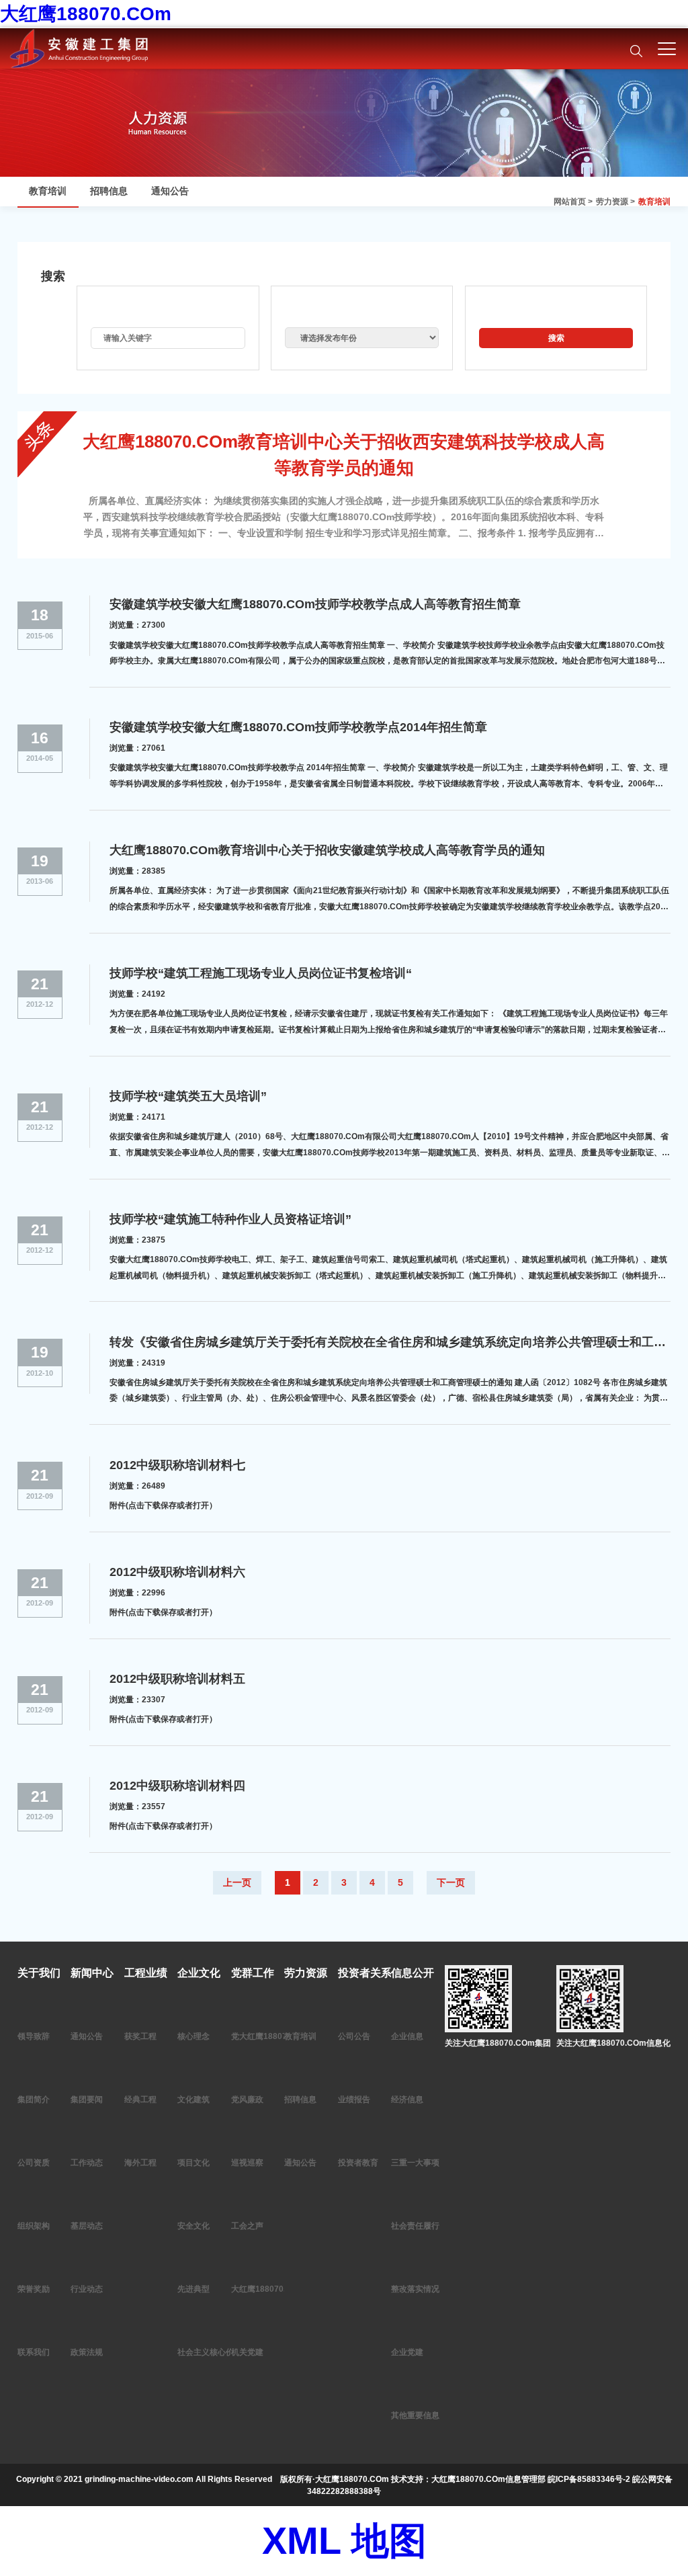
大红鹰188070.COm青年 (276, 2289)
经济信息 (407, 2100)
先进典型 (193, 2289)
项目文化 (193, 2163)
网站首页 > (573, 202)
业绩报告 (354, 2100)
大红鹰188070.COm (86, 14)
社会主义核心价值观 (214, 2352)
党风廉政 (247, 2100)
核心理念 (193, 2036)
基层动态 (87, 2226)
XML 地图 (344, 2541)
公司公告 (354, 2036)
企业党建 (407, 2352)
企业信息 (407, 2036)
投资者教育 (358, 2163)
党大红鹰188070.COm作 (276, 2036)
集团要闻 (87, 2100)
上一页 (237, 1882)
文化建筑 (193, 2100)
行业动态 (87, 2289)
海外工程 (140, 2163)
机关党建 (247, 2352)
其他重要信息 (415, 2415)
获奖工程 (140, 2036)
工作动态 (87, 2163)
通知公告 (170, 191)
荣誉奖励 (34, 2289)
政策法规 (87, 2352)
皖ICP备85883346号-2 (589, 2479)
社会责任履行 (415, 2226)
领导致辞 (34, 2036)
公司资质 (34, 2163)
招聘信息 (109, 191)
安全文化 (193, 2226)
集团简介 (34, 2100)
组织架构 (34, 2226)
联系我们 (34, 2352)
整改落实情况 (415, 2289)
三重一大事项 (415, 2163)
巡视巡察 (247, 2163)
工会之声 (247, 2226)
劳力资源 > (615, 202)
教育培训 (654, 202)
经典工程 (140, 2100)
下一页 (451, 1882)
